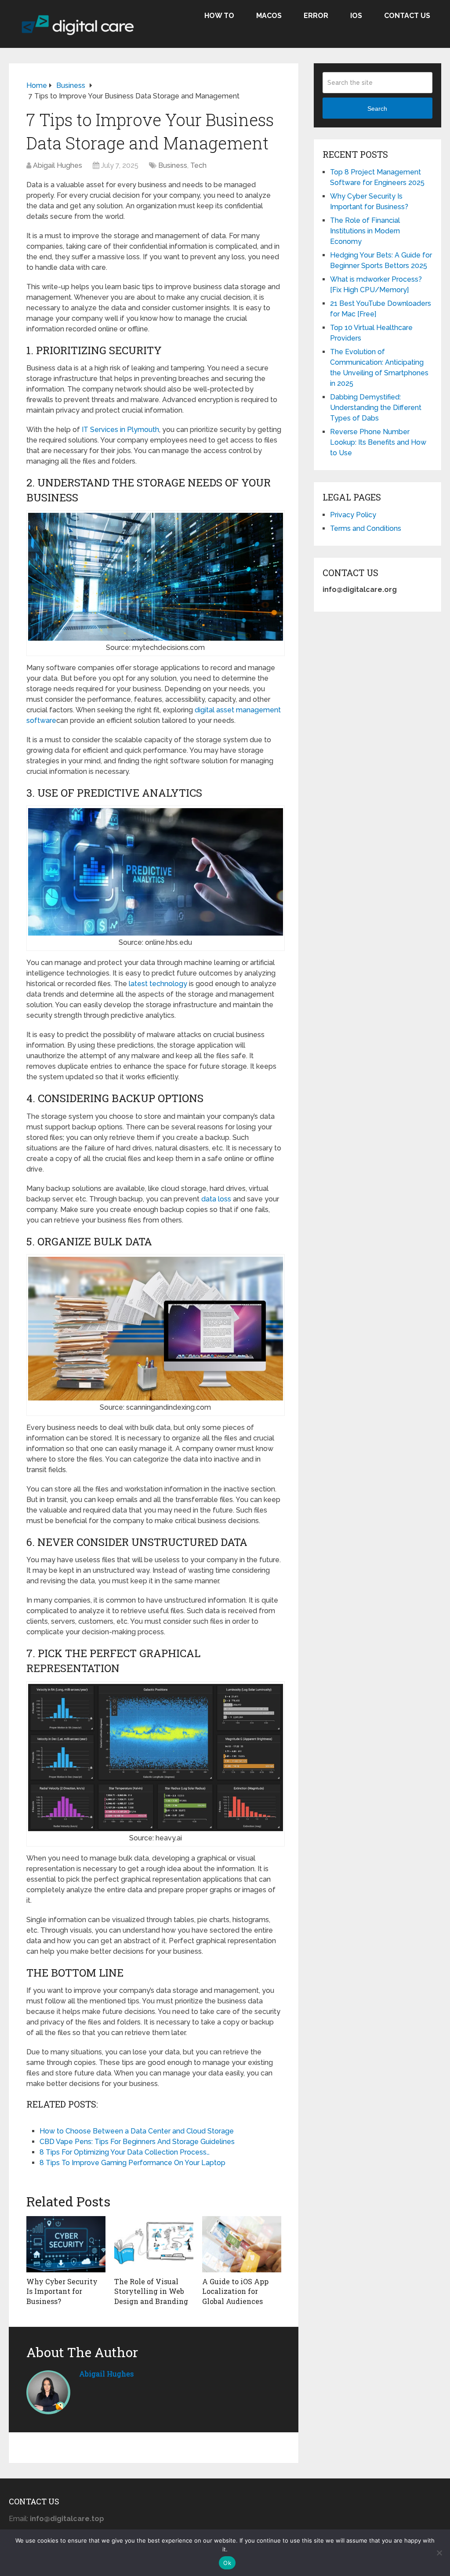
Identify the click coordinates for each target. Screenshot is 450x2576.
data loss (216, 1199)
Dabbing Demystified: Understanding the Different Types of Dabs (376, 408)
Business (173, 165)
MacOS (269, 16)
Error (316, 16)
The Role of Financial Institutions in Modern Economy (365, 231)
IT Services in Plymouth (120, 430)
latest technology (158, 984)
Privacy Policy (353, 515)
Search (377, 109)
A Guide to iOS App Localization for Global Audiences (235, 2291)
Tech (198, 165)
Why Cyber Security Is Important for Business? (62, 2291)
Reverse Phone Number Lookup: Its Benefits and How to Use (378, 442)
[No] (439, 2553)
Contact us (407, 16)
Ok (227, 2563)
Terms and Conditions (366, 528)
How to (219, 16)
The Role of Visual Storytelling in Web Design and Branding (151, 2291)
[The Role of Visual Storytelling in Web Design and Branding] (154, 2244)
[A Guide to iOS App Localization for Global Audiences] (242, 2244)
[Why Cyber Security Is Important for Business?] (66, 2244)
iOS (356, 16)
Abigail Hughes (58, 165)
